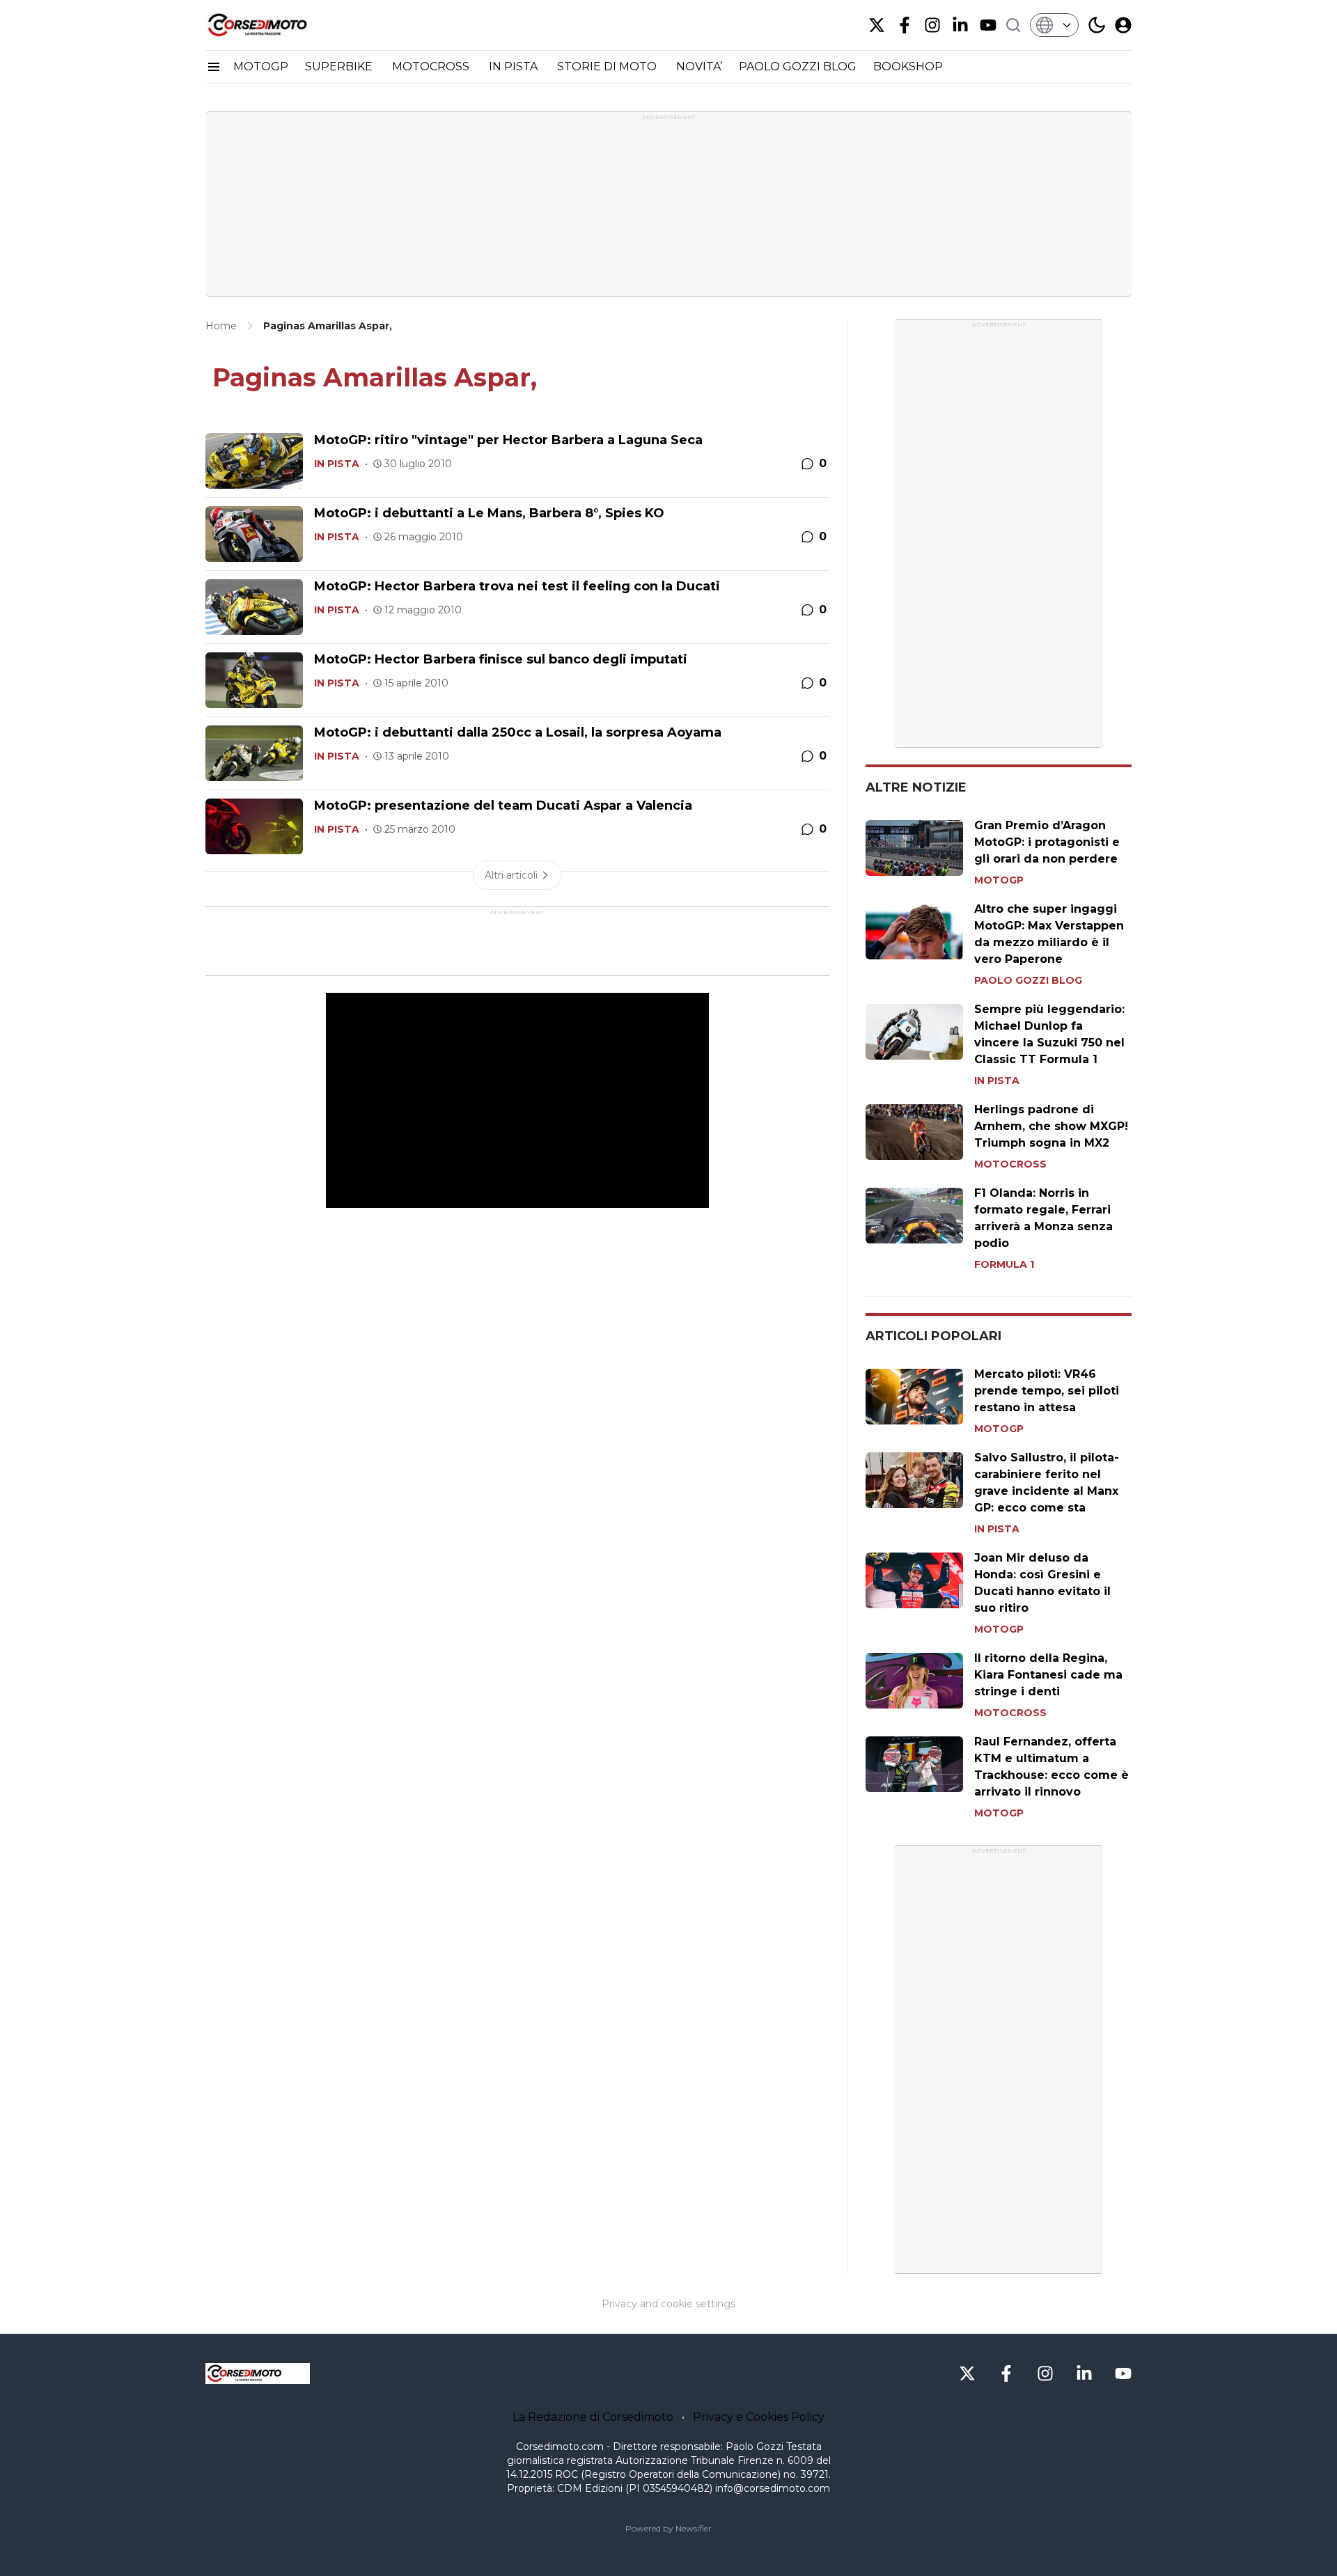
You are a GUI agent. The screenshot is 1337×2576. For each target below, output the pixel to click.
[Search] (1013, 25)
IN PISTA (515, 66)
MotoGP (999, 880)
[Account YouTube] (988, 25)
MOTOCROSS (432, 66)
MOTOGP (261, 66)
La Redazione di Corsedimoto (593, 2417)
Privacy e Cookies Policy (759, 2417)
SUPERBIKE (340, 66)
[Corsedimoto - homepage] (275, 25)
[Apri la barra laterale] (214, 67)
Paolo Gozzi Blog (1028, 980)
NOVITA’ (699, 66)
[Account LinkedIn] (960, 25)
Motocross (1010, 1164)
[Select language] (1054, 25)
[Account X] (877, 25)
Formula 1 (1004, 1264)
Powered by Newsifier (668, 2528)
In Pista (337, 464)
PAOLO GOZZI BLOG (798, 66)
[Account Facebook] (905, 25)
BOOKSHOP (908, 66)
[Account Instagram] (932, 25)
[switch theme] (1097, 25)
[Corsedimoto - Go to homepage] (258, 2373)
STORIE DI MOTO (608, 66)
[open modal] (1123, 25)
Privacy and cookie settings (668, 2304)
